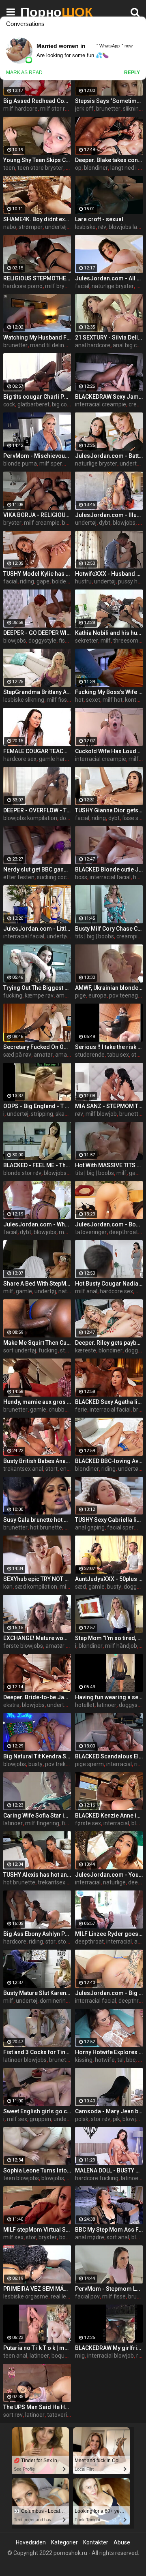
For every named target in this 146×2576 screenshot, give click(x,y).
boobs (67, 2237)
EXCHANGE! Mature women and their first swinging (37, 1638)
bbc (131, 2060)
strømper (31, 227)
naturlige (70, 1291)
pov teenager (126, 995)
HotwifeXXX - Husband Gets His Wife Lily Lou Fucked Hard (109, 574)
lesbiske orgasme (26, 2296)
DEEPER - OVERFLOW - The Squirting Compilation (37, 810)
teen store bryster (40, 168)
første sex (88, 1823)
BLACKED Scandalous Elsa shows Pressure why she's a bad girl (109, 1756)
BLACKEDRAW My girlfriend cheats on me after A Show (109, 2348)
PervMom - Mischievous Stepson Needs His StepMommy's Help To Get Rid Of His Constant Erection (37, 456)
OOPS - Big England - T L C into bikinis (37, 1106)
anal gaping (90, 1527)
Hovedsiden (31, 2542)
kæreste (86, 1350)
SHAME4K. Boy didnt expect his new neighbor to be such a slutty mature (37, 219)
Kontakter (96, 2542)
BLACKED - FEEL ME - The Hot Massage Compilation (37, 1165)
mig (80, 2356)
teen (9, 168)
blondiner (96, 168)
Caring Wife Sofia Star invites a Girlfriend (37, 1816)
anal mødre (90, 2237)
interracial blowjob (111, 2356)
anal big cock (129, 345)
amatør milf (61, 1646)
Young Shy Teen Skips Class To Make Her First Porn (37, 160)
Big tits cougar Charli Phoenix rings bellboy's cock (37, 397)
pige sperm (89, 1764)
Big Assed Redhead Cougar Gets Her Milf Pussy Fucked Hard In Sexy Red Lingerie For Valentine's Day (37, 101)
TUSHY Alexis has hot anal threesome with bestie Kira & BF (37, 1875)
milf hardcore (20, 109)
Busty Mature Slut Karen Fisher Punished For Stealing (37, 1993)
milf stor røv (56, 109)
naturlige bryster (113, 286)
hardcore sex (20, 759)
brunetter (108, 109)
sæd (81, 1587)
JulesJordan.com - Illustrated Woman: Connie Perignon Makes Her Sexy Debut (109, 515)
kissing (84, 2060)
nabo (10, 227)
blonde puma (20, 464)
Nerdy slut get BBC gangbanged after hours (37, 869)
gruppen (40, 2119)
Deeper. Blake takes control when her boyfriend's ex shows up (109, 160)
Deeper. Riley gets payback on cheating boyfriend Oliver (109, 1343)
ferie (81, 1410)
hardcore (15, 1942)
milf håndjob (121, 1646)
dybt (105, 523)
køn (8, 1587)
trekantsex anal (23, 1469)
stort (52, 1469)
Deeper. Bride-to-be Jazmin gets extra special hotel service (37, 1697)
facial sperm (123, 1527)
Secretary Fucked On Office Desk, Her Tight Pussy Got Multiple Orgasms (37, 1047)
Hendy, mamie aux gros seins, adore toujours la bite (37, 1402)
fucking (13, 995)
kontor (133, 700)
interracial (119, 1764)
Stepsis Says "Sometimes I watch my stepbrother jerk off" (109, 101)
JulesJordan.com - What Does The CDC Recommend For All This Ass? (37, 1224)
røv (102, 227)
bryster (12, 523)
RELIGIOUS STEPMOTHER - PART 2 (37, 278)
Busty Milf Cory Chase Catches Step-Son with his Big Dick (109, 929)
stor (50, 1942)
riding (27, 581)
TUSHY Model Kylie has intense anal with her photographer (37, 574)
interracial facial (110, 877)
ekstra (11, 1705)
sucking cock (53, 877)
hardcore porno (23, 286)
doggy (132, 1587)
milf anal (86, 1291)
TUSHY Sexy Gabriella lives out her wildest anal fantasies (109, 1520)
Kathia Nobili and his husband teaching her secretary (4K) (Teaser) (109, 633)
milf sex (17, 2119)
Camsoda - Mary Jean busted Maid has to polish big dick (109, 2111)
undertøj (56, 227)
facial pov (87, 2296)
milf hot (113, 700)
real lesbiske (67, 2296)
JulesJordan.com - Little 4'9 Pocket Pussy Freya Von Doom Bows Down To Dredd (37, 929)
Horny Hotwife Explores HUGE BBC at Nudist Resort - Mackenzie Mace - (109, 2052)
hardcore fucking (97, 2178)
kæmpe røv (39, 995)
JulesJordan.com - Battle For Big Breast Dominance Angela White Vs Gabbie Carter (109, 456)
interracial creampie (101, 404)
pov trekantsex (64, 1764)
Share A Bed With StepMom (37, 1284)
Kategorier (64, 2542)
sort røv (13, 2415)
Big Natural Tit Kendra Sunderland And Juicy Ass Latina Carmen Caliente (37, 1756)
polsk (82, 2119)
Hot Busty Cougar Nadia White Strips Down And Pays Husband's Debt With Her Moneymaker (109, 1284)
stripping (42, 1114)
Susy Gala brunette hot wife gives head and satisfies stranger (37, 1520)
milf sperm (53, 464)
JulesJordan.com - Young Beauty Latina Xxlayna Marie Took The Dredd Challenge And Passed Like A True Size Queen (109, 1875)
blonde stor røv (22, 1173)
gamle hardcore (59, 759)
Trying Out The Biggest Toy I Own (37, 988)
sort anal (118, 2237)
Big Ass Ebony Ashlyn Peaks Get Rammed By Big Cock (37, 1934)
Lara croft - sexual (99, 219)
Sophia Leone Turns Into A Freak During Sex (37, 2170)
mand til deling (49, 345)
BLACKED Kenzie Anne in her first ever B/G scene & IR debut (109, 1816)
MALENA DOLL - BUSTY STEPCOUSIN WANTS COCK (109, 2170)
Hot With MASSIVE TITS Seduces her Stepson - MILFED (109, 1165)
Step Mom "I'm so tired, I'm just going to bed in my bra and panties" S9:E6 (109, 1638)
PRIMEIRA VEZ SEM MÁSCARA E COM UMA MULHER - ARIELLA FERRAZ (37, 2289)
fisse (65, 641)
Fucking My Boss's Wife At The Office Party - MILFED (109, 692)
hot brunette (46, 1527)
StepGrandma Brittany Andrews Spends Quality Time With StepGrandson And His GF (37, 692)
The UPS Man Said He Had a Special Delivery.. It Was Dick (37, 2407)
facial (82, 286)
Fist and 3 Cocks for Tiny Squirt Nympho (37, 2052)
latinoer (107, 1705)
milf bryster (60, 286)
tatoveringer (91, 1232)
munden (70, 1232)
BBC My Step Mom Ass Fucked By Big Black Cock (109, 2230)
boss (81, 877)
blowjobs (124, 523)
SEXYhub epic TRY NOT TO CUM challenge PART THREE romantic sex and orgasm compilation (37, 1579)
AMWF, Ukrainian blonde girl (109, 988)
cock (9, 404)
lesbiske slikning (24, 700)
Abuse (122, 2542)
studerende (90, 1055)
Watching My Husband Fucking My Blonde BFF (37, 337)
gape (43, 581)
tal (120, 2060)
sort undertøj (20, 1350)
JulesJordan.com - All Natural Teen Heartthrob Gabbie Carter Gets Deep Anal (109, 278)
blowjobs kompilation (30, 818)
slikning (132, 109)
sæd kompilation (36, 1587)
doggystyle (42, 641)
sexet (93, 700)
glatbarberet (33, 404)
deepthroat (123, 1232)
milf (106, 641)
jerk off (84, 109)
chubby (58, 1410)
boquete (62, 2356)
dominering (54, 2001)
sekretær (87, 641)
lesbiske (85, 227)
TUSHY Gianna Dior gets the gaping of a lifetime (109, 810)
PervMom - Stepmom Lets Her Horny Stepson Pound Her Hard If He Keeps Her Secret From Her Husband (109, 2289)
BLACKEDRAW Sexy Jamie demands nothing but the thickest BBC (109, 397)
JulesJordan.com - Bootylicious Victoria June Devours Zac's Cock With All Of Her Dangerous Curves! (109, 1224)
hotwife (105, 2060)
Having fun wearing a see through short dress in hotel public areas (109, 1697)
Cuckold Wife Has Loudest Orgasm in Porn (109, 751)
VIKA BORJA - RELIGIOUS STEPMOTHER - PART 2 (37, 515)
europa (98, 995)
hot (79, 700)
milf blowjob (101, 1114)
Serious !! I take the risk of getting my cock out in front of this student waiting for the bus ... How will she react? (109, 1047)
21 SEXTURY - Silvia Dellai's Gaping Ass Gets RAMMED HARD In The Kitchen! (109, 337)
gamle (24, 1291)
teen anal (15, 2356)
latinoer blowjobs (25, 2060)
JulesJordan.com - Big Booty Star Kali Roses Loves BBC (109, 1993)
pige (81, 995)
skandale (67, 1114)
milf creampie (42, 523)
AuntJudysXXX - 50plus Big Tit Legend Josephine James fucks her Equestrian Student (109, 1579)
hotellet (85, 1705)
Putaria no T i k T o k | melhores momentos (37, 2348)
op (78, 168)
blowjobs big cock (66, 1173)
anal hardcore (93, 345)
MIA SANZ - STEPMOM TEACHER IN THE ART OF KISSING (109, 1106)
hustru (83, 581)
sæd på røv (17, 1055)
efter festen (19, 877)
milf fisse (58, 700)
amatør (65, 995)
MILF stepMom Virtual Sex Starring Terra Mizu (37, 2230)
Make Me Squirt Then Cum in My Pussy (37, 1343)
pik (116, 2119)
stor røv (70, 1350)
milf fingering (42, 1823)
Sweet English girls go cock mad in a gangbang (37, 2111)
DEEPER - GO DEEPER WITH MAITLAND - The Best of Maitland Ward (37, 633)
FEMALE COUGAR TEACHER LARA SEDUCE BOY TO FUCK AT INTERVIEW (37, 751)
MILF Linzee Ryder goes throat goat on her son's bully (109, 1934)
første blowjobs (23, 1646)
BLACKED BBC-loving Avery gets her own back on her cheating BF (109, 1461)
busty (114, 1587)
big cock (62, 404)
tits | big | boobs (94, 936)
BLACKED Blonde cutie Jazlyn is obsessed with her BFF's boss (109, 869)
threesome (127, 641)
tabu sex (118, 1055)
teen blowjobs (21, 2178)
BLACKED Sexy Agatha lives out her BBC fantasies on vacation (109, 1402)
